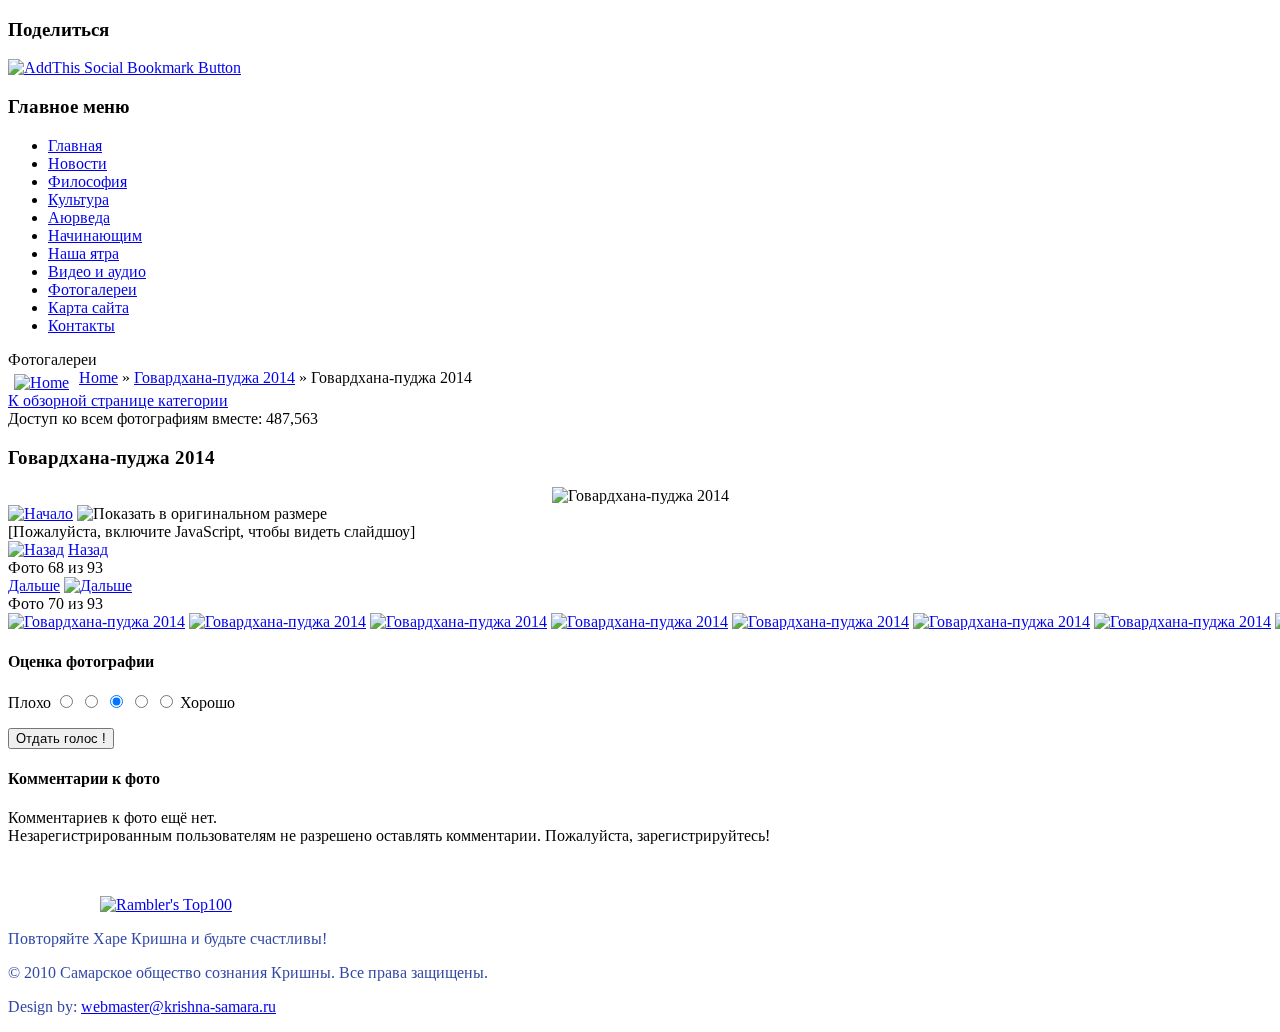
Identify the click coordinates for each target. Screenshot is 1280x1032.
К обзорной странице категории (118, 400)
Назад (88, 549)
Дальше (34, 585)
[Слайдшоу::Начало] (40, 513)
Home (98, 377)
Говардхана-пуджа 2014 (214, 377)
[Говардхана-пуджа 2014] (96, 621)
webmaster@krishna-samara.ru (178, 1006)
